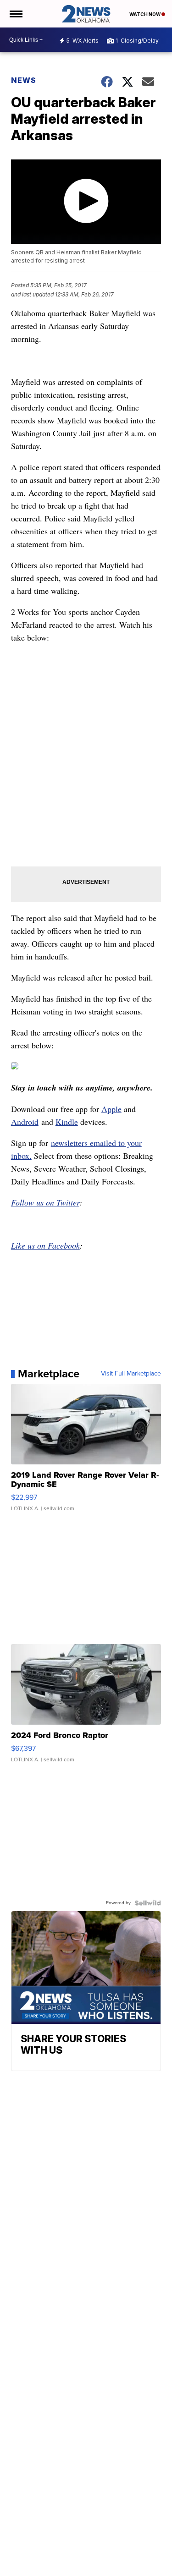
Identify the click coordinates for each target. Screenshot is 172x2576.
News (24, 80)
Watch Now (145, 14)
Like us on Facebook (45, 1245)
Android (25, 1122)
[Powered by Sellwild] (148, 1903)
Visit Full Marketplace (131, 1374)
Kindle (67, 1122)
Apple (111, 1109)
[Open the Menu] (15, 14)
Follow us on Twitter (45, 1202)
